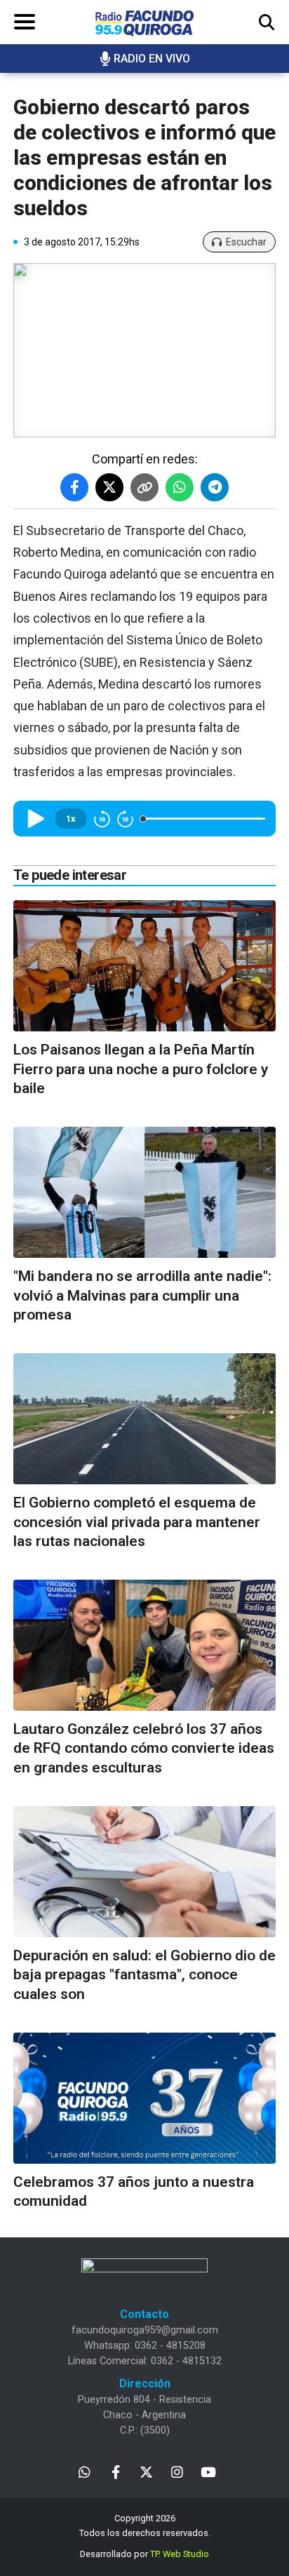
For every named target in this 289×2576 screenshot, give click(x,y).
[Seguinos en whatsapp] (85, 2471)
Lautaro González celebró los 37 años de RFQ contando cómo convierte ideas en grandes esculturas (144, 1748)
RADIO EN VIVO (152, 59)
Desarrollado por (144, 2554)
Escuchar (246, 242)
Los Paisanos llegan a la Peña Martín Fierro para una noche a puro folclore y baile (141, 1069)
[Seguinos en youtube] (208, 2471)
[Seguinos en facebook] (115, 2471)
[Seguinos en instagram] (177, 2471)
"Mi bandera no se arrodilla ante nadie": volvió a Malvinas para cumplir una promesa (142, 1295)
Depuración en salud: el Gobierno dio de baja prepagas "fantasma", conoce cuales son (144, 1975)
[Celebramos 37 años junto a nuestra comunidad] (144, 2098)
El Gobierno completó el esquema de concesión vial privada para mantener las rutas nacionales (137, 1522)
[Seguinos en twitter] (146, 2471)
